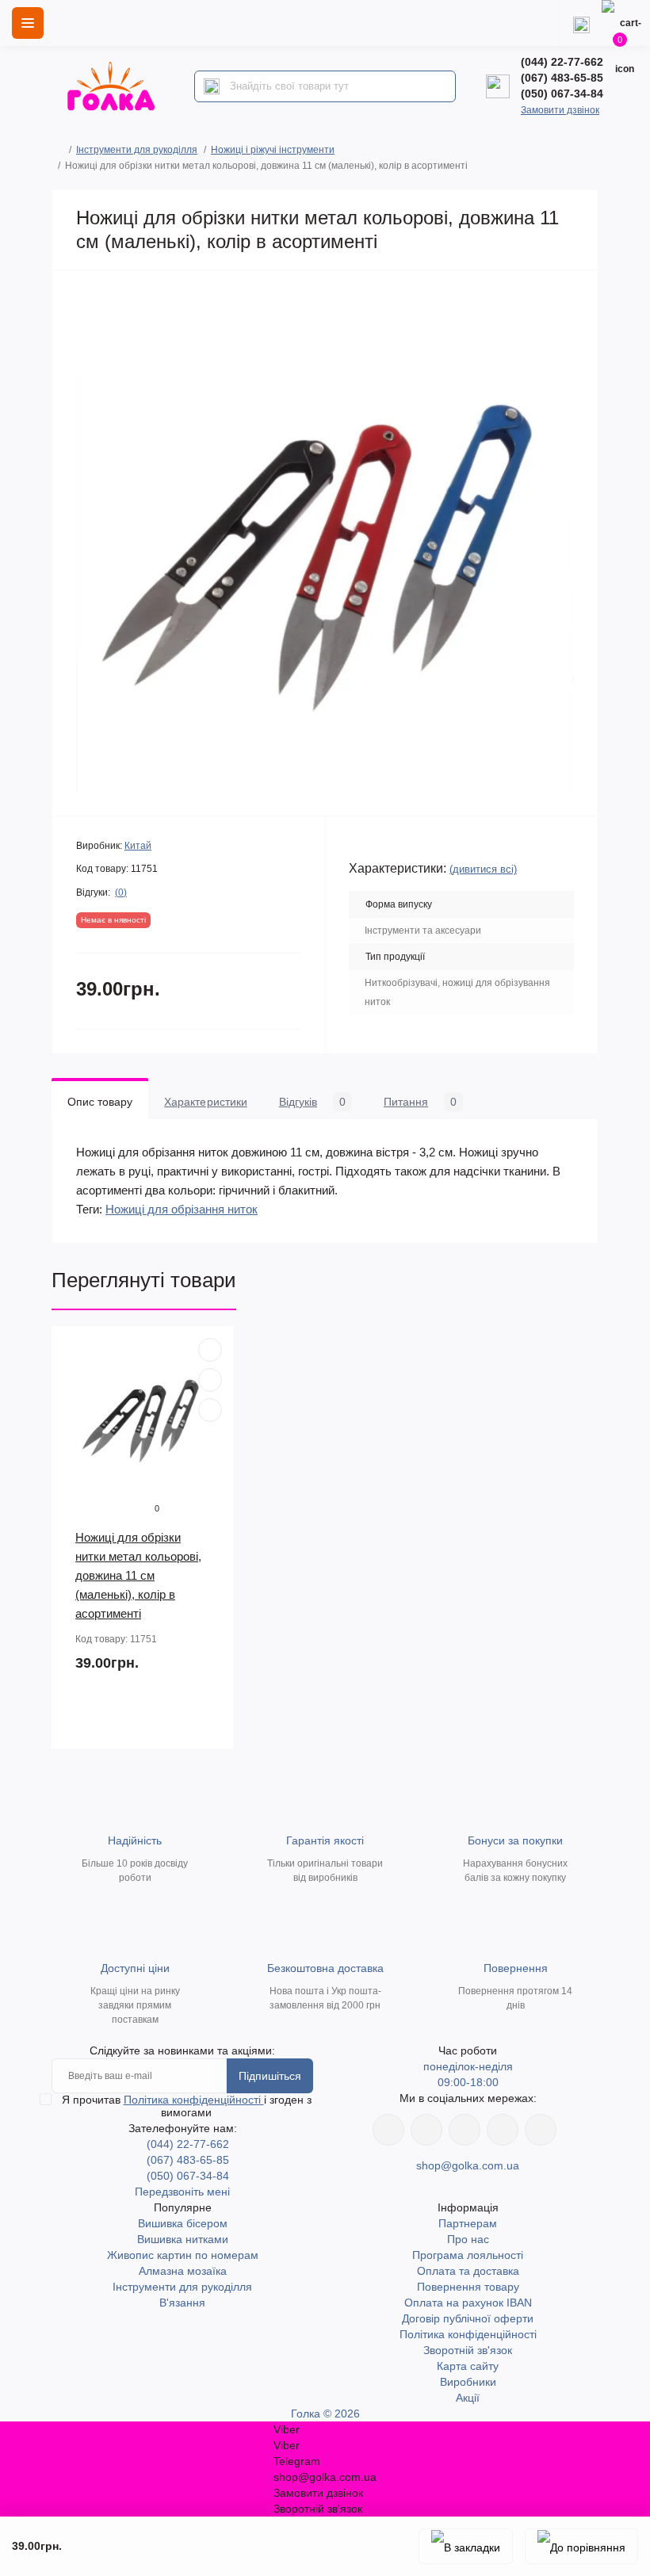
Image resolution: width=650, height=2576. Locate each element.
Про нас (468, 2239)
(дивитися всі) (483, 869)
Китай (138, 846)
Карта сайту (468, 2366)
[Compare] (210, 1410)
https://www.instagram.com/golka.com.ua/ (426, 2130)
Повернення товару (468, 2287)
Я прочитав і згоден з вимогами (187, 2106)
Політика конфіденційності (194, 2100)
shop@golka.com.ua (468, 2165)
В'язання (182, 2303)
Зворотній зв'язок (468, 2350)
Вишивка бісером (183, 2223)
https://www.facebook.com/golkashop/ (388, 2130)
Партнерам (468, 2223)
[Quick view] (210, 1350)
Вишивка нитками (183, 2239)
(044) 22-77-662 (562, 62)
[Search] (212, 86)
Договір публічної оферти (468, 2318)
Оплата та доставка (468, 2271)
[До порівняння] (581, 2546)
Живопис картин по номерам (183, 2255)
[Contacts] (581, 23)
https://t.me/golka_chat (541, 2130)
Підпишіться (270, 2076)
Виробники (468, 2382)
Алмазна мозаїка (183, 2271)
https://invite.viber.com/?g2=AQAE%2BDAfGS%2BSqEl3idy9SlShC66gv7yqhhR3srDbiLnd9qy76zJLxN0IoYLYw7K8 (503, 2130)
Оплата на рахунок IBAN (468, 2303)
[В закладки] (466, 2546)
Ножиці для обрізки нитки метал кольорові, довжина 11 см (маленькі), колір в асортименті (138, 1575)
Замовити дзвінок (560, 110)
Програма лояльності (468, 2255)
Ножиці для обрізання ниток (182, 1209)
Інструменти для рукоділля (137, 150)
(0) (121, 892)
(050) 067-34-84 (562, 94)
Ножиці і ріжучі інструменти (273, 150)
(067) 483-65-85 (562, 78)
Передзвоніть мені (182, 2192)
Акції (468, 2398)
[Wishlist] (210, 1380)
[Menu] (28, 23)
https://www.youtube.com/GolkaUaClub (465, 2130)
